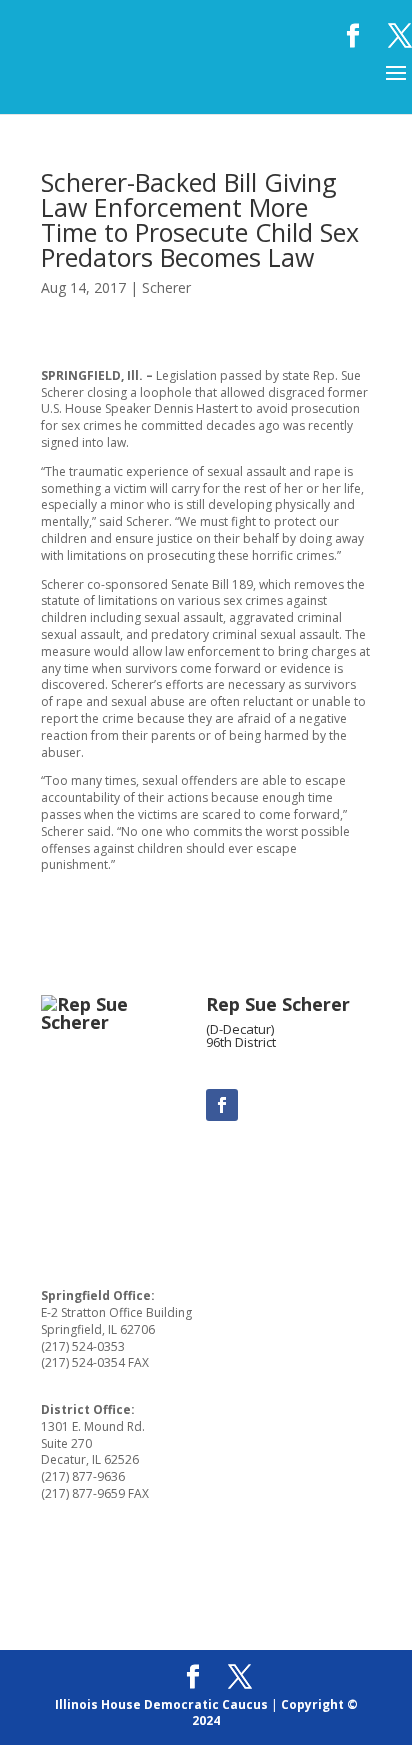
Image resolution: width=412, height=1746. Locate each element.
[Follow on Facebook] (222, 1105)
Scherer (166, 287)
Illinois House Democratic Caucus (161, 1704)
